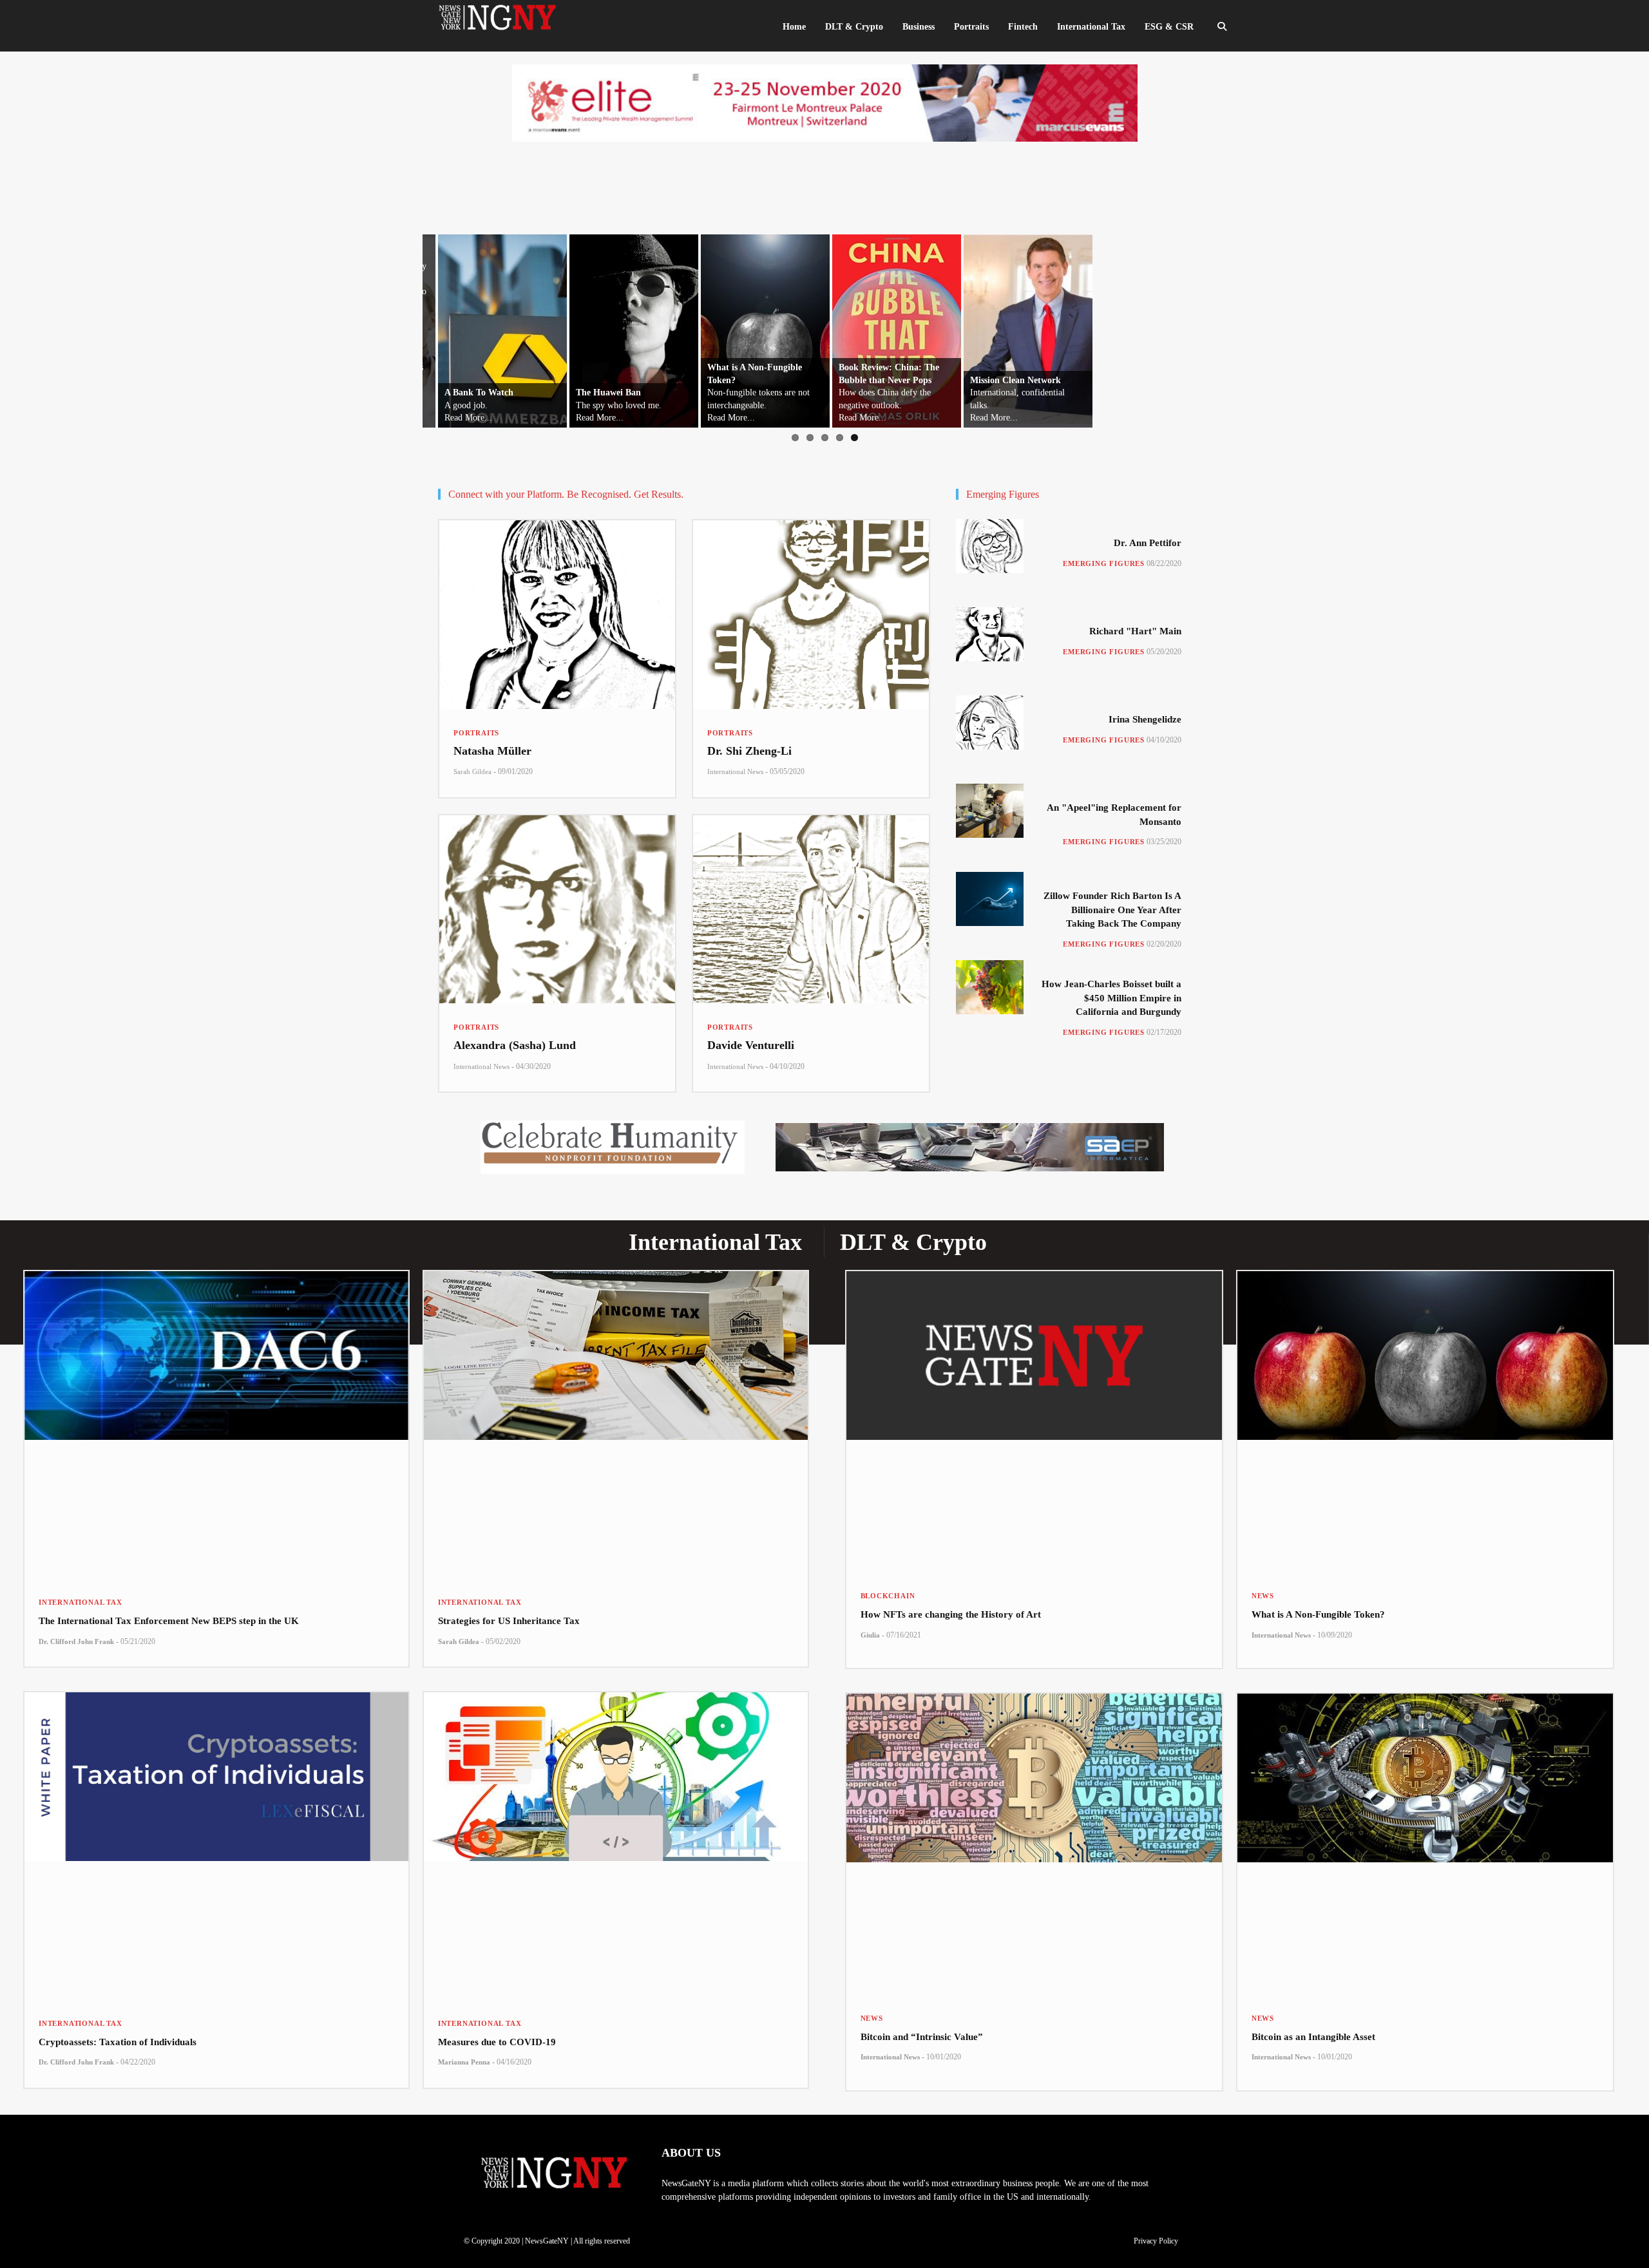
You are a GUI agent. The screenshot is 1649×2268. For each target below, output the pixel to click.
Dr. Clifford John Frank (76, 1641)
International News (735, 771)
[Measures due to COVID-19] (616, 1846)
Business (919, 27)
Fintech (1023, 27)
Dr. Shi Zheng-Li (749, 751)
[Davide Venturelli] (811, 910)
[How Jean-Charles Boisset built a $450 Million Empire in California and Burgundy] (990, 987)
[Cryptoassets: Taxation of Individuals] (216, 1846)
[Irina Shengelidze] (990, 723)
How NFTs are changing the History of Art (951, 1614)
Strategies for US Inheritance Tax (509, 1621)
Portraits (476, 733)
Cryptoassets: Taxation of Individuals (118, 2042)
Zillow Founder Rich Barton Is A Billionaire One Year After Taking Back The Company (1112, 910)
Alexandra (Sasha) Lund (515, 1045)
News (1263, 1596)
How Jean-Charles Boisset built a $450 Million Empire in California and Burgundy (1111, 998)
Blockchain (888, 1596)
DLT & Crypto (854, 27)
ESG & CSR (1169, 27)
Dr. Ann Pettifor (1148, 543)
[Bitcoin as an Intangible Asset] (1425, 1844)
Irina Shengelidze (1145, 719)
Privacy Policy (1156, 2241)
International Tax (81, 1602)
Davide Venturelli (751, 1045)
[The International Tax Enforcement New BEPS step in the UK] (216, 1425)
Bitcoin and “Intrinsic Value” (922, 2037)
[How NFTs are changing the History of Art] (1034, 1422)
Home (794, 27)
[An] (990, 811)
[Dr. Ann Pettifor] (990, 546)
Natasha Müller (492, 751)
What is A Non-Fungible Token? (1318, 1614)
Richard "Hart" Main (1135, 631)
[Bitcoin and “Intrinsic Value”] (1034, 1844)
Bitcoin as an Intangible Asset (1313, 2037)
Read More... (453, 418)
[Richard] (990, 634)
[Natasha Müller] (557, 615)
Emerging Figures (1104, 563)
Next (1268, 328)
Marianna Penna (464, 2062)
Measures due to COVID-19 (497, 2042)
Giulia (870, 1635)
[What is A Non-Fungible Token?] (1425, 1422)
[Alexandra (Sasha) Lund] (557, 910)
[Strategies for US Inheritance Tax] (616, 1425)
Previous (368, 328)
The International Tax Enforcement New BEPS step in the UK (169, 1621)
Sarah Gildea (472, 771)
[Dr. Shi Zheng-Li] (811, 615)
